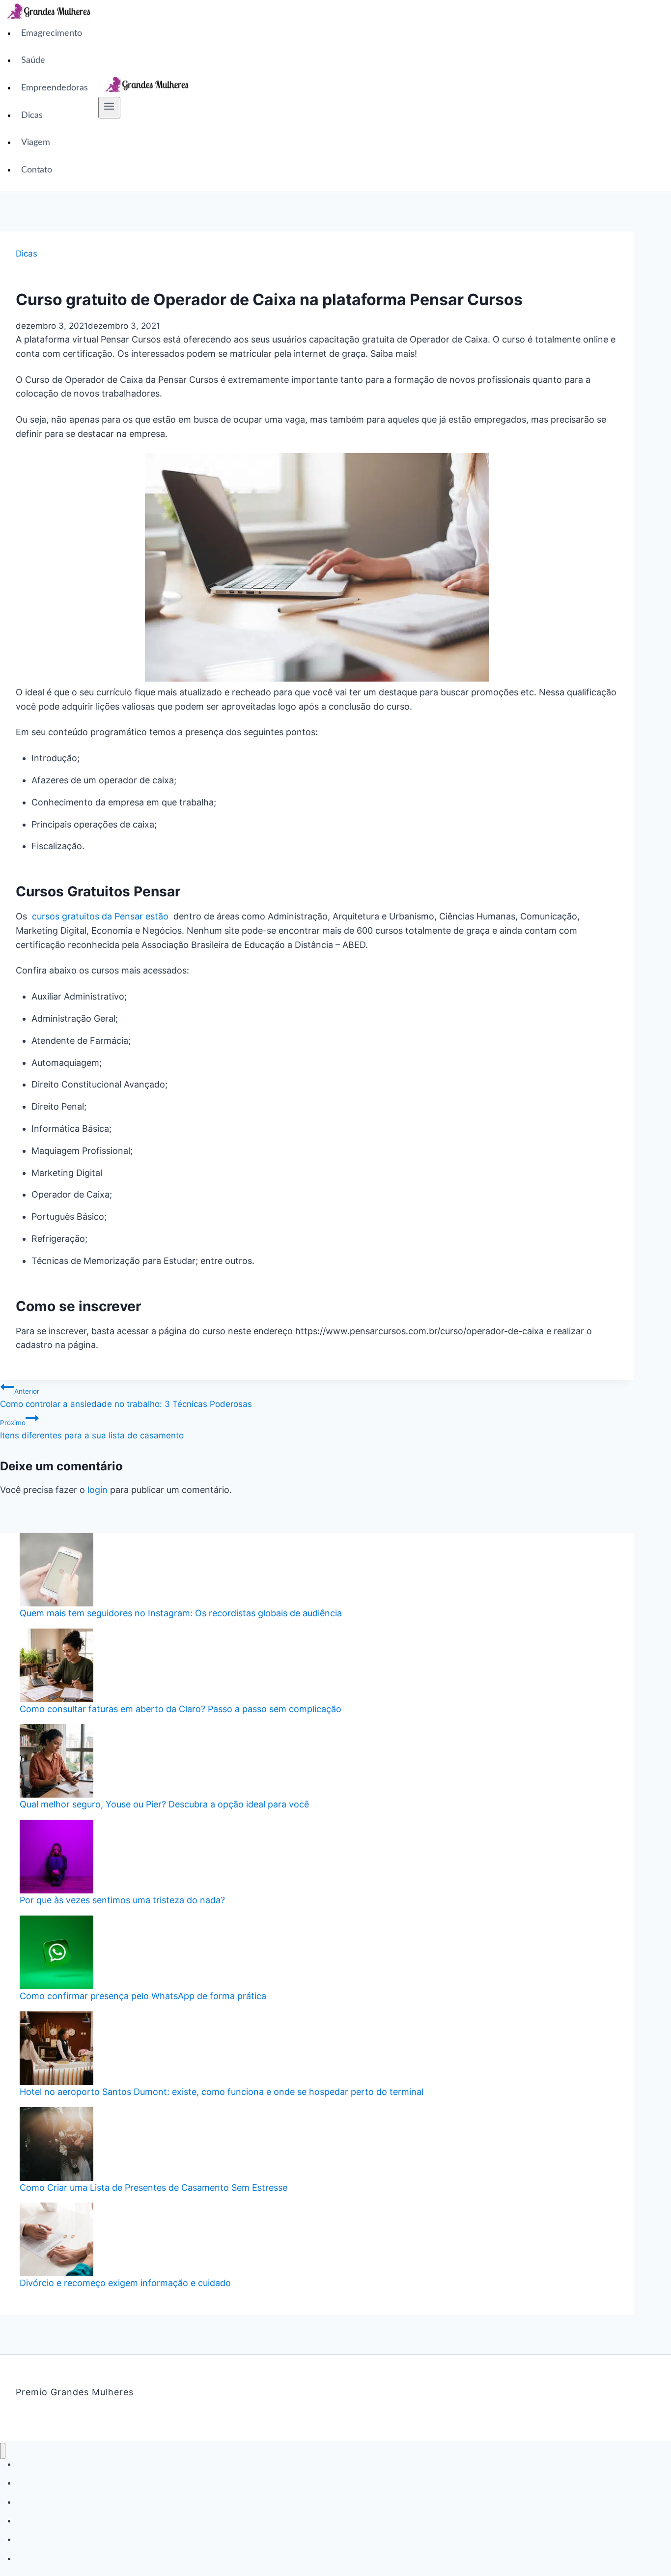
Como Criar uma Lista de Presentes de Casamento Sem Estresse (154, 2188)
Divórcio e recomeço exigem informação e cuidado (125, 2283)
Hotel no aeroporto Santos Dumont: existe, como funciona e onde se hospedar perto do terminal (222, 2092)
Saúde (33, 60)
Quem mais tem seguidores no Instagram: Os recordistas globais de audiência (181, 1613)
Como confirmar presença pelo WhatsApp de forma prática (143, 1996)
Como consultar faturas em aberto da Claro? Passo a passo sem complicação (181, 1709)
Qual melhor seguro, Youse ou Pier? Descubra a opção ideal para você (164, 1804)
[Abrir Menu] (109, 108)
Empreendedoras (55, 88)
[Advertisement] (434, 96)
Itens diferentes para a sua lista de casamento (92, 1430)
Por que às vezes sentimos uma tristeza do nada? (122, 1900)
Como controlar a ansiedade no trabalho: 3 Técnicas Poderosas (126, 1398)
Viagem (36, 143)
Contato (37, 170)
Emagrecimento (52, 33)
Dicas (32, 115)
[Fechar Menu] (3, 2451)
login (98, 1490)
